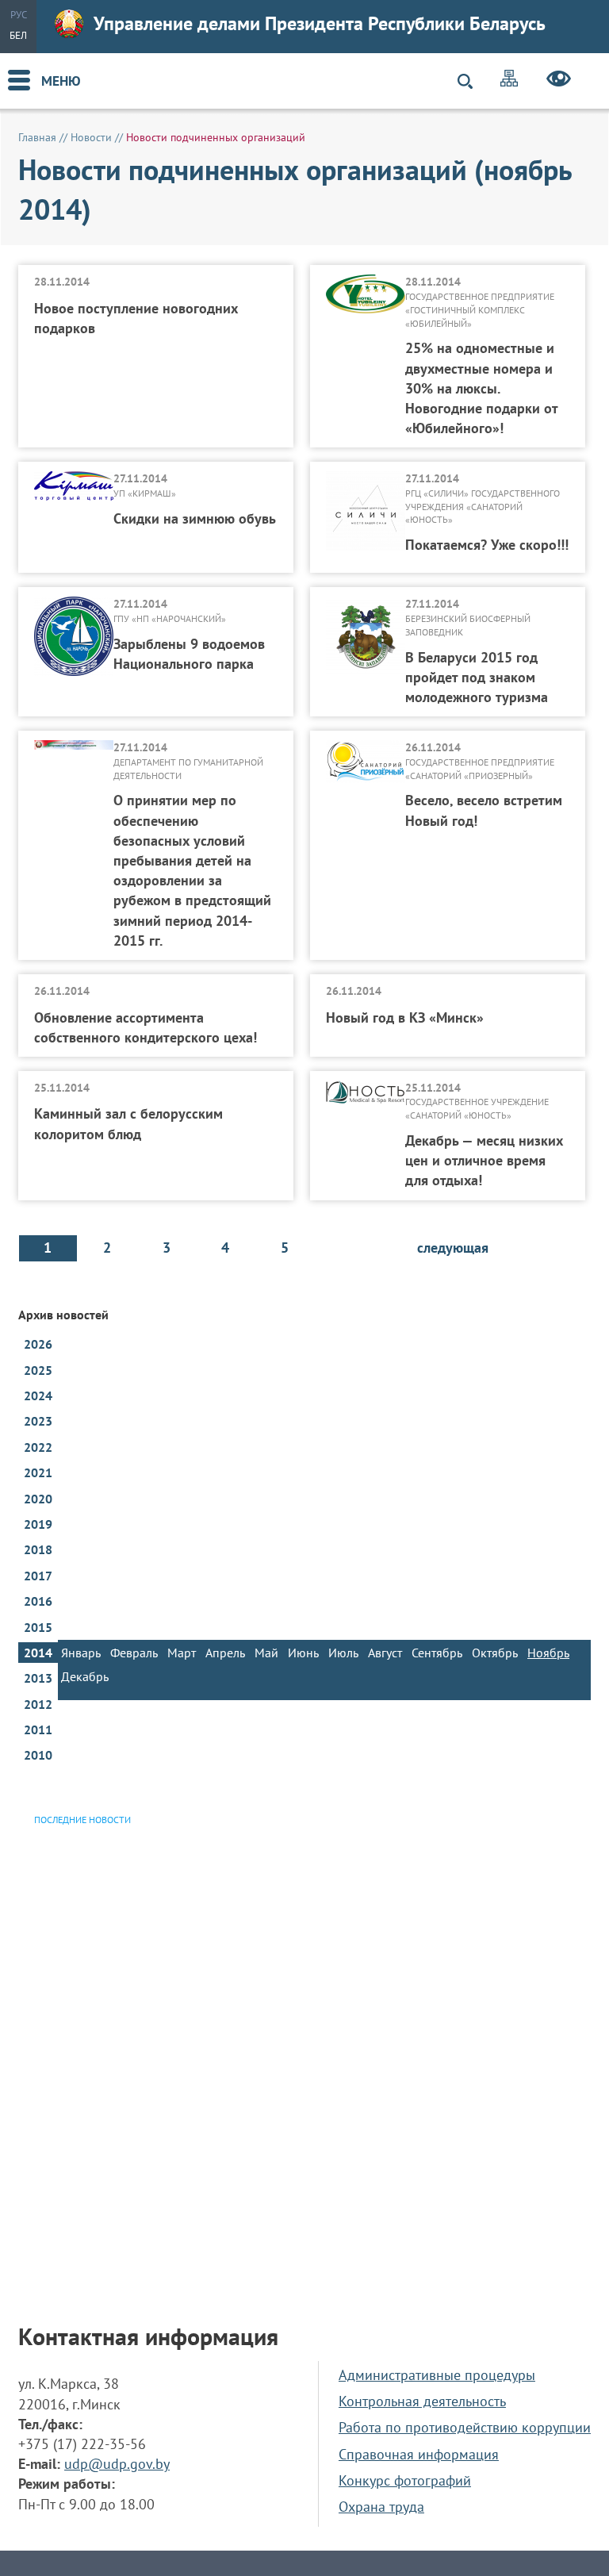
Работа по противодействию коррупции (465, 2427)
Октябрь (495, 1653)
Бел (18, 35)
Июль (343, 1653)
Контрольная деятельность (422, 2401)
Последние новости (82, 1820)
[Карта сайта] (509, 81)
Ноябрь (548, 1653)
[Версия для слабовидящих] (559, 81)
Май (266, 1653)
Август (385, 1653)
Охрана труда (381, 2507)
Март (182, 1653)
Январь (81, 1653)
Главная (37, 137)
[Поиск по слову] (472, 81)
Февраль (134, 1653)
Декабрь (85, 1676)
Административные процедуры (437, 2375)
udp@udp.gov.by (117, 2464)
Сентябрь (437, 1653)
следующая (453, 1248)
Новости (91, 137)
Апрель (225, 1653)
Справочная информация (419, 2454)
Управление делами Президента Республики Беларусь (320, 23)
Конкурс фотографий (405, 2480)
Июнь (303, 1653)
